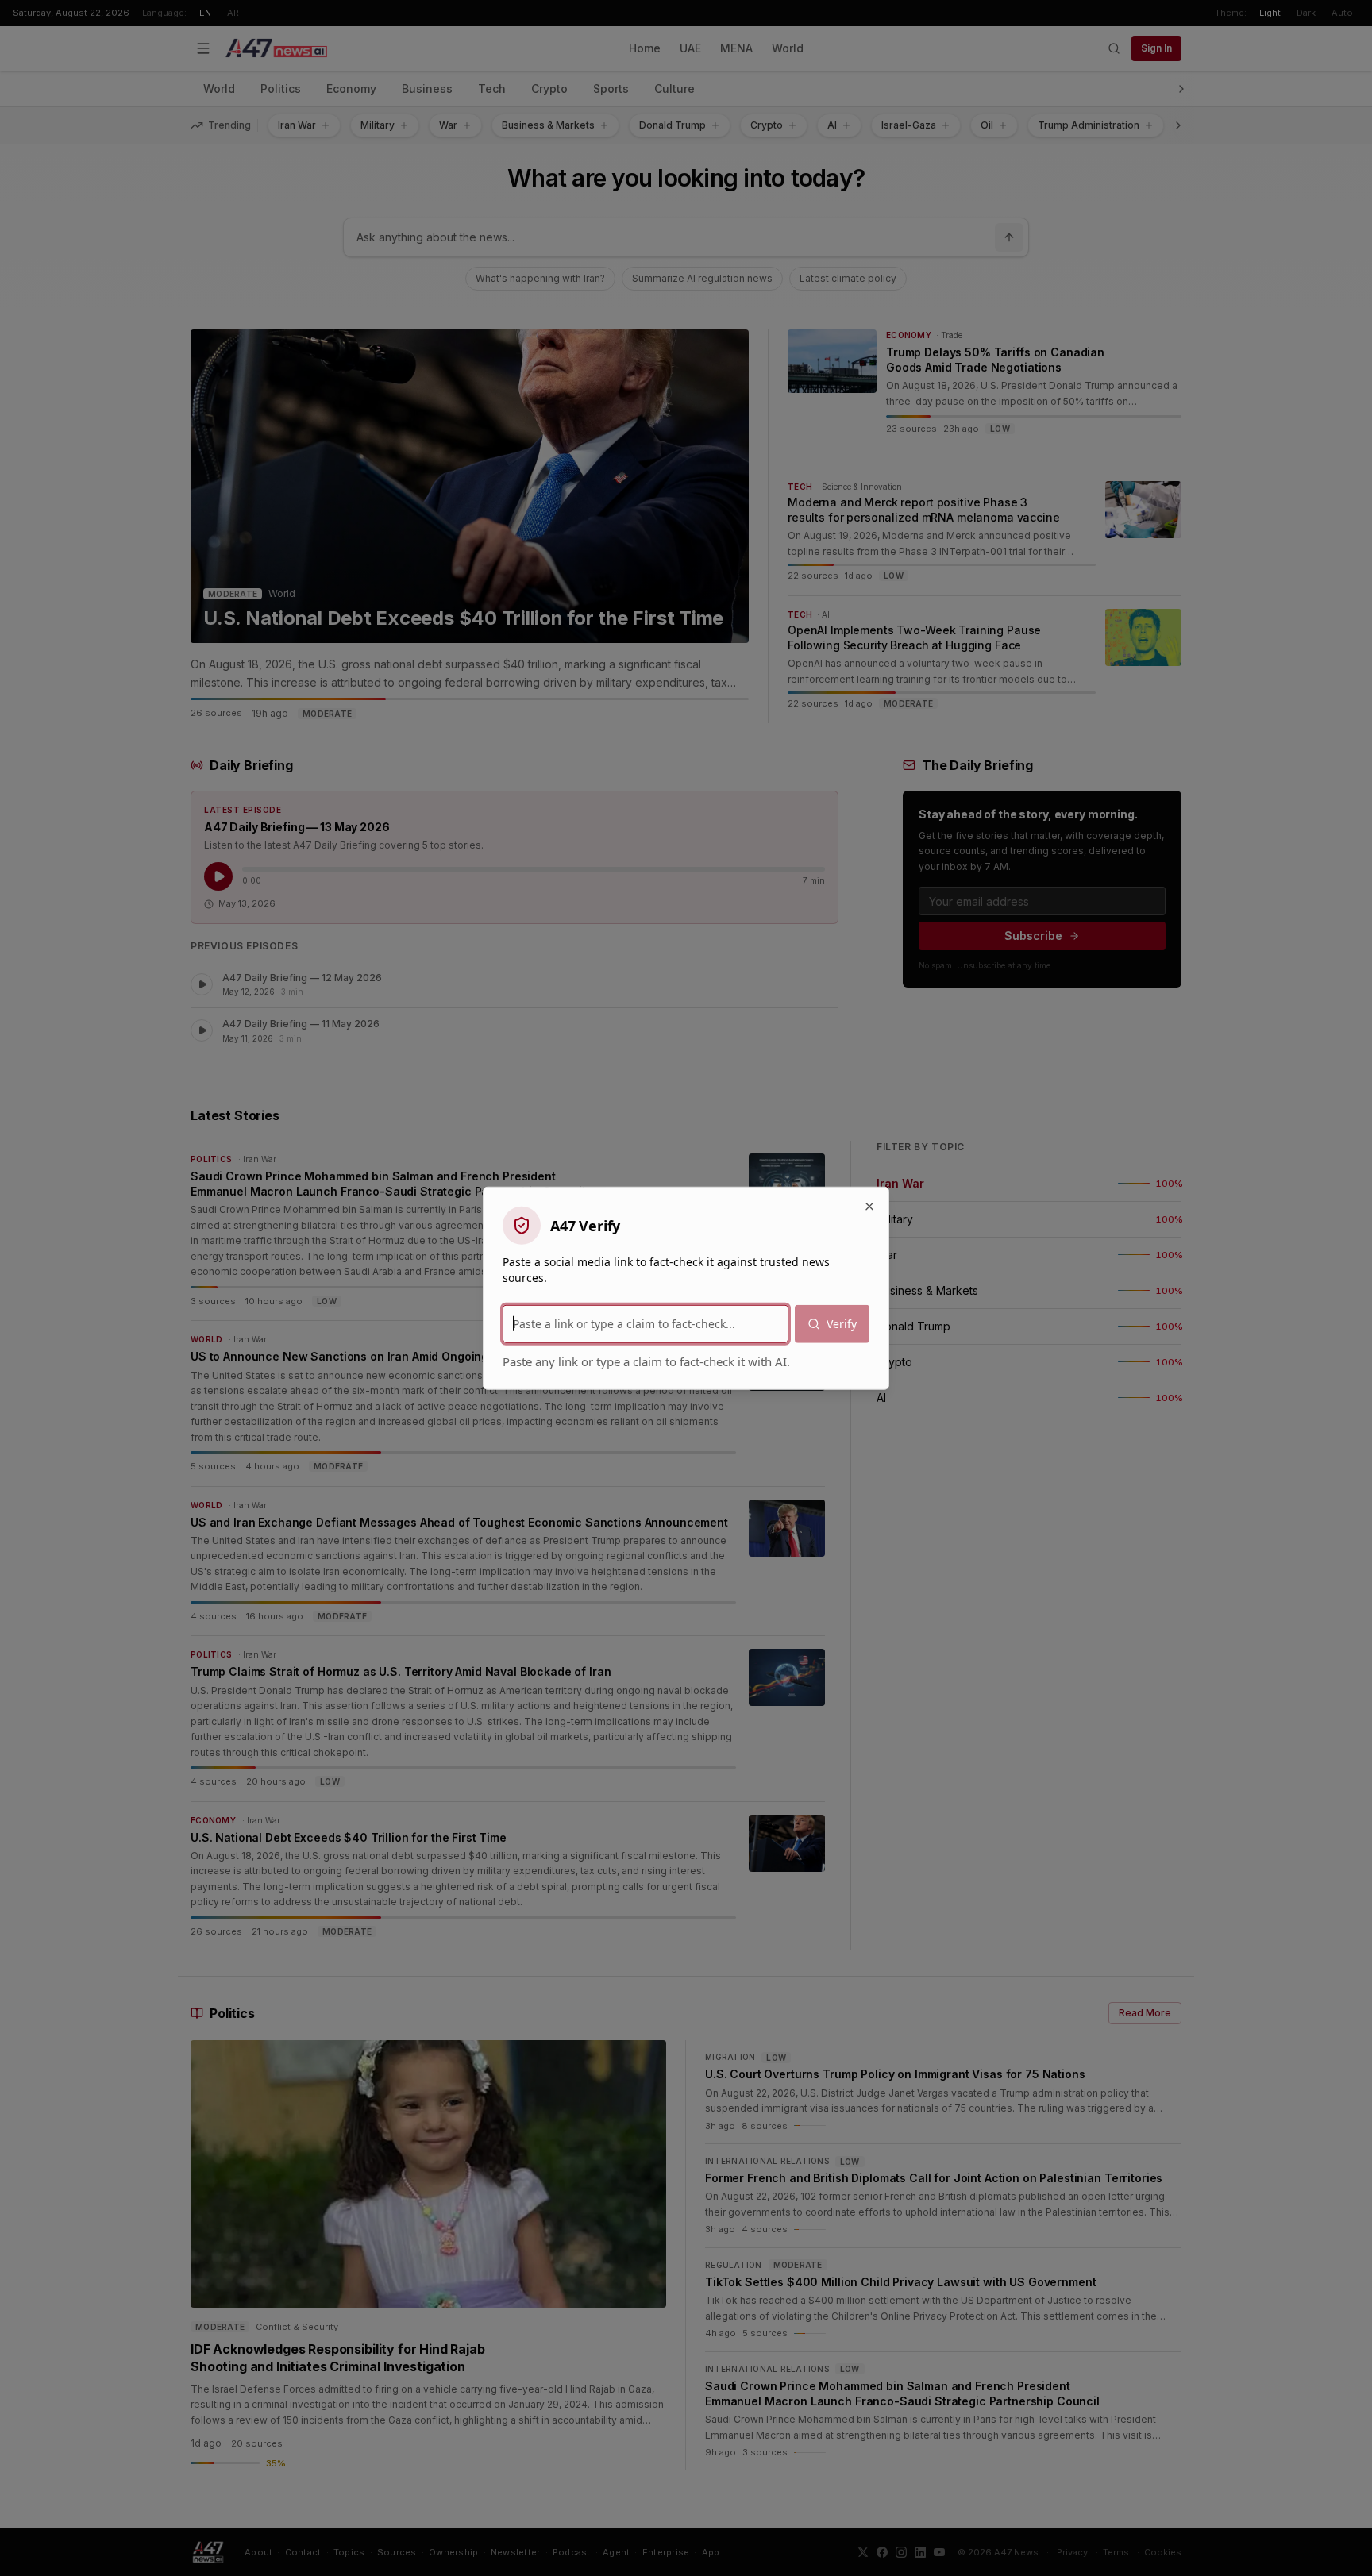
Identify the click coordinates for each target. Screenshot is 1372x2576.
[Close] (869, 1206)
